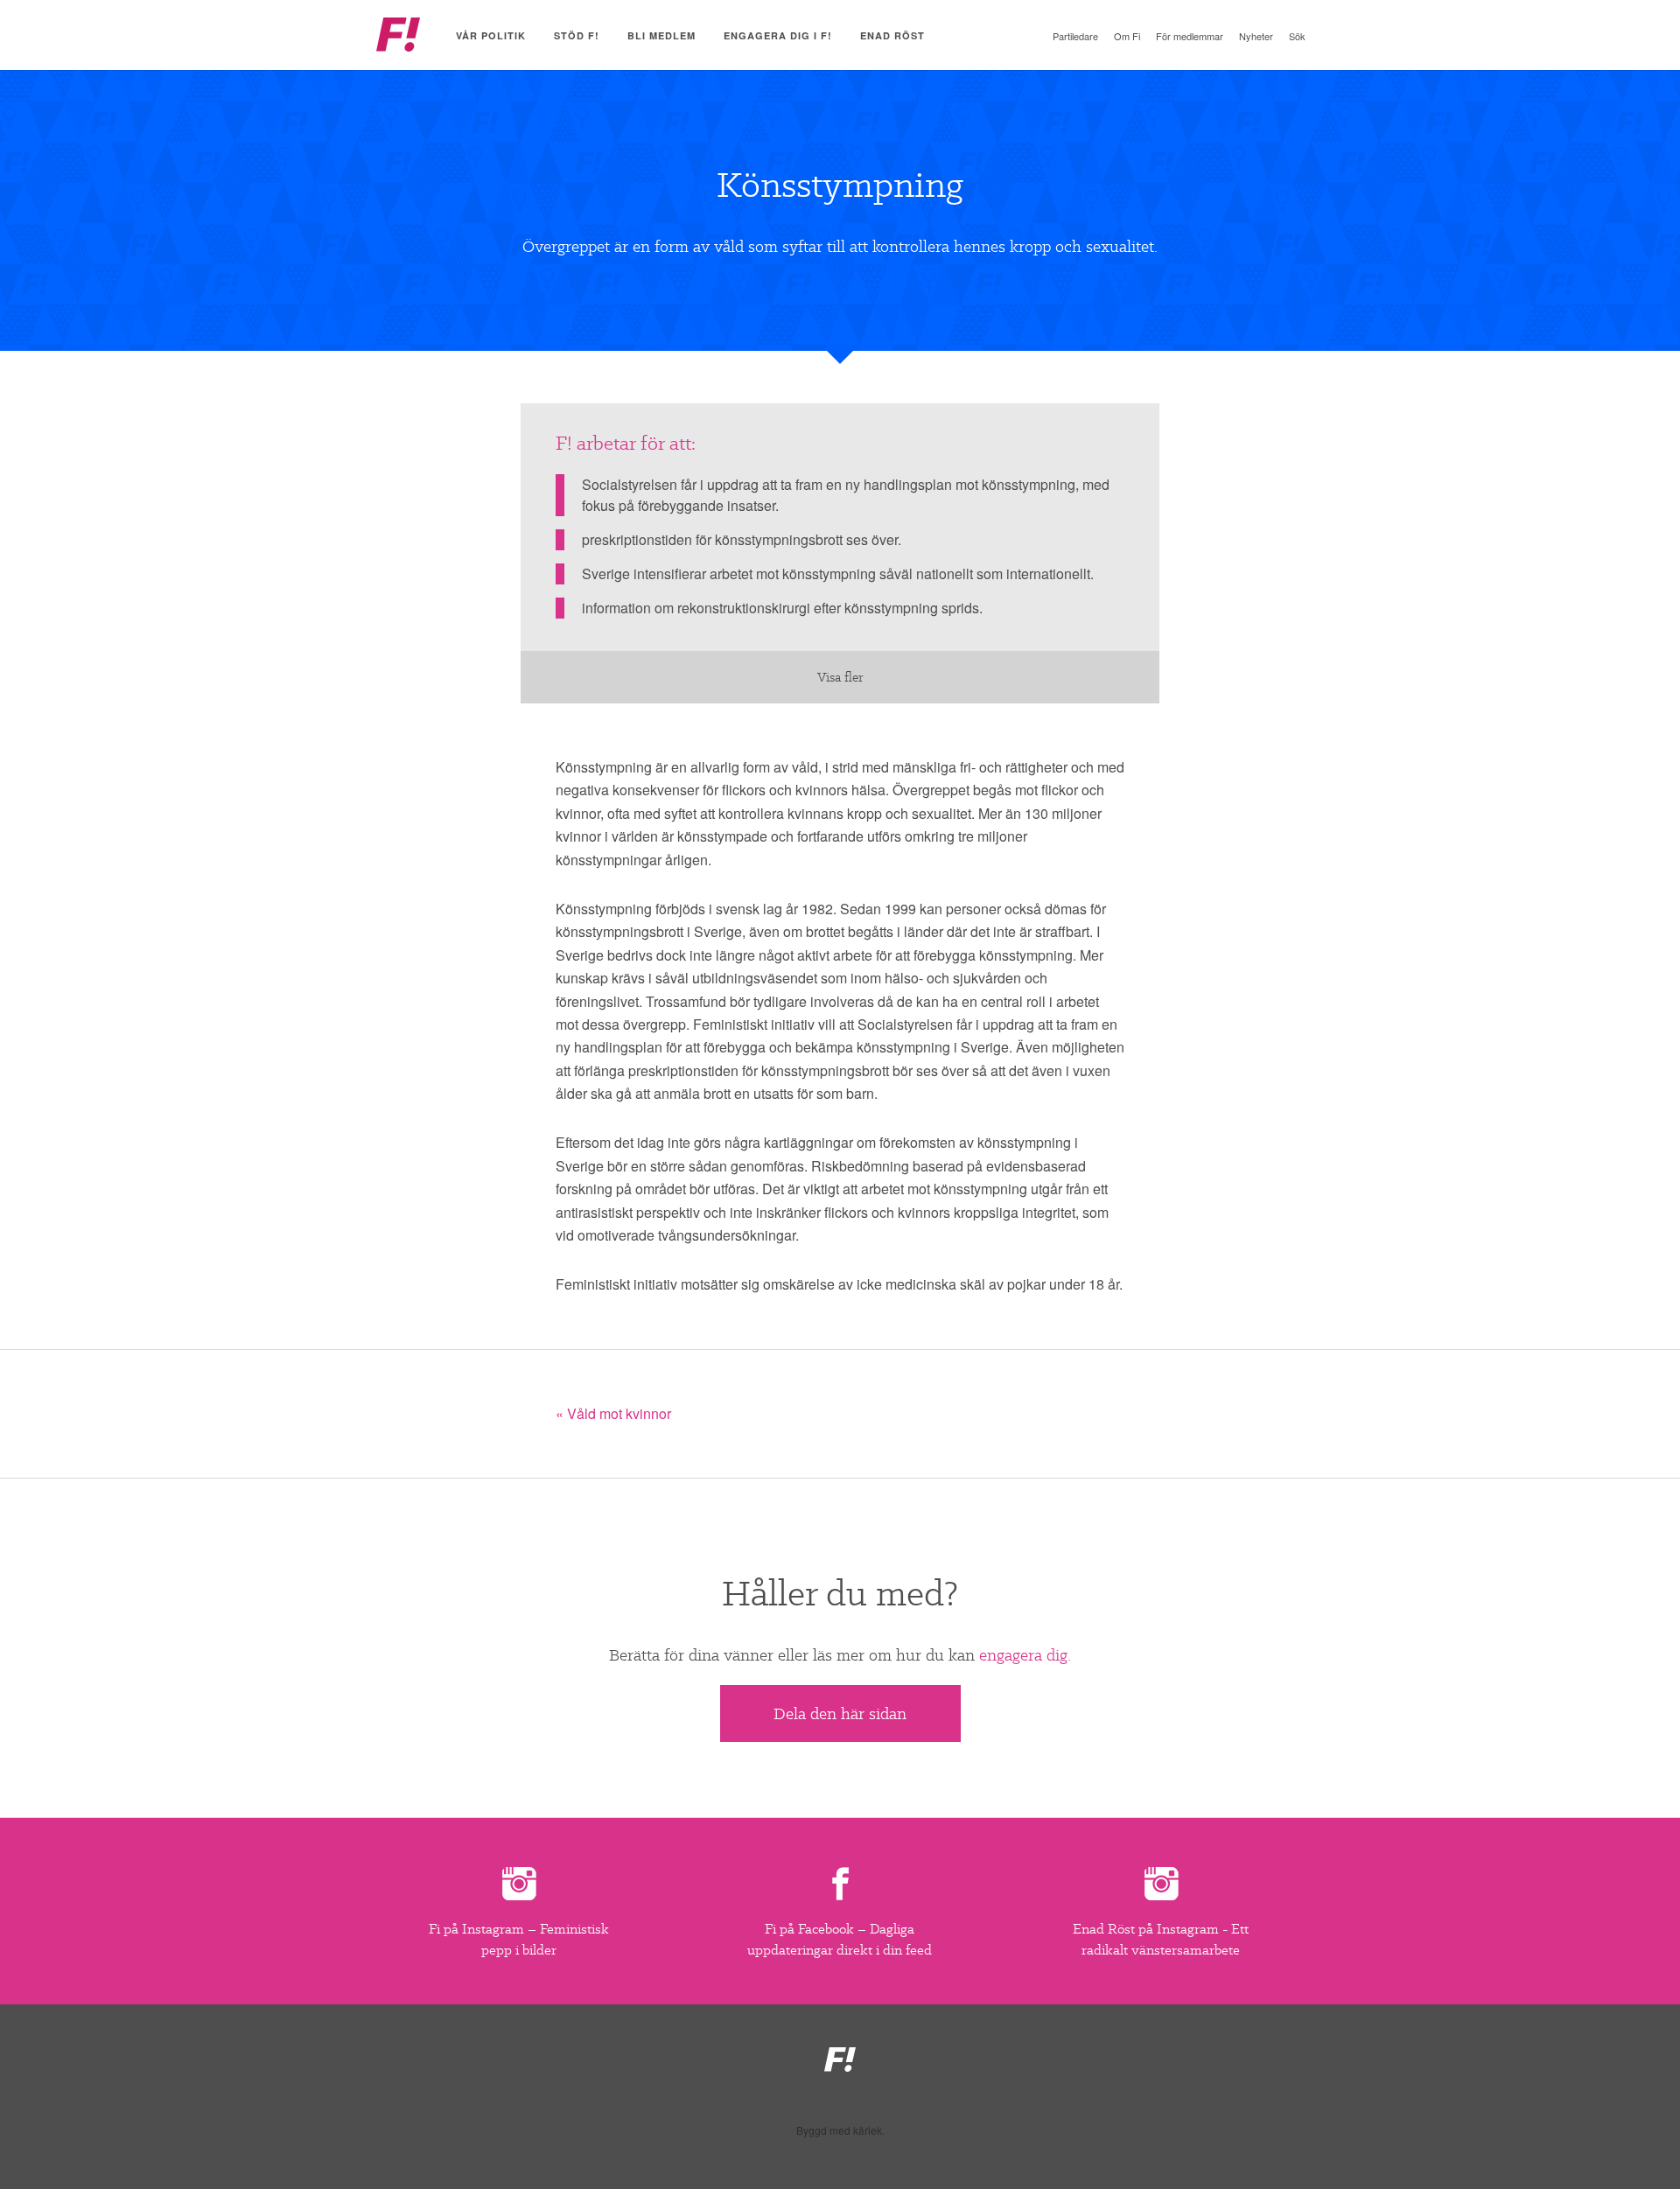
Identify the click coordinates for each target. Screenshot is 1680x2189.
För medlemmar (1190, 36)
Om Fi (1127, 36)
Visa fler (840, 677)
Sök (1297, 36)
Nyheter (1256, 36)
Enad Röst (892, 35)
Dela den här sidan (840, 1713)
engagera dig (1023, 1655)
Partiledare (1075, 36)
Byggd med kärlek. (840, 2130)
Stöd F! (577, 35)
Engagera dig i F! (778, 35)
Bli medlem (661, 35)
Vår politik (491, 35)
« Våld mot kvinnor (613, 1413)
